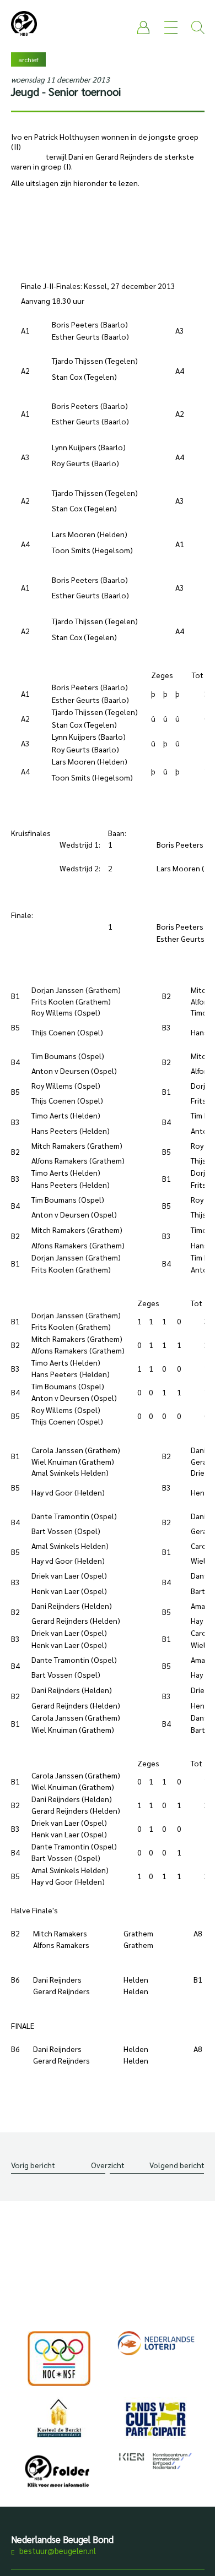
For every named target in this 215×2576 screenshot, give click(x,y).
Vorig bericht (33, 2165)
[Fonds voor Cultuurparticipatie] (156, 2419)
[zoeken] (198, 28)
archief (28, 59)
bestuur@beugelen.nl (58, 2550)
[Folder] (60, 2474)
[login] (144, 28)
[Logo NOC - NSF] (60, 2359)
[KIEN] (156, 2461)
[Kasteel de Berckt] (60, 2418)
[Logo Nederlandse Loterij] (156, 2343)
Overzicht (108, 2165)
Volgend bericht (177, 2165)
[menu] (171, 28)
